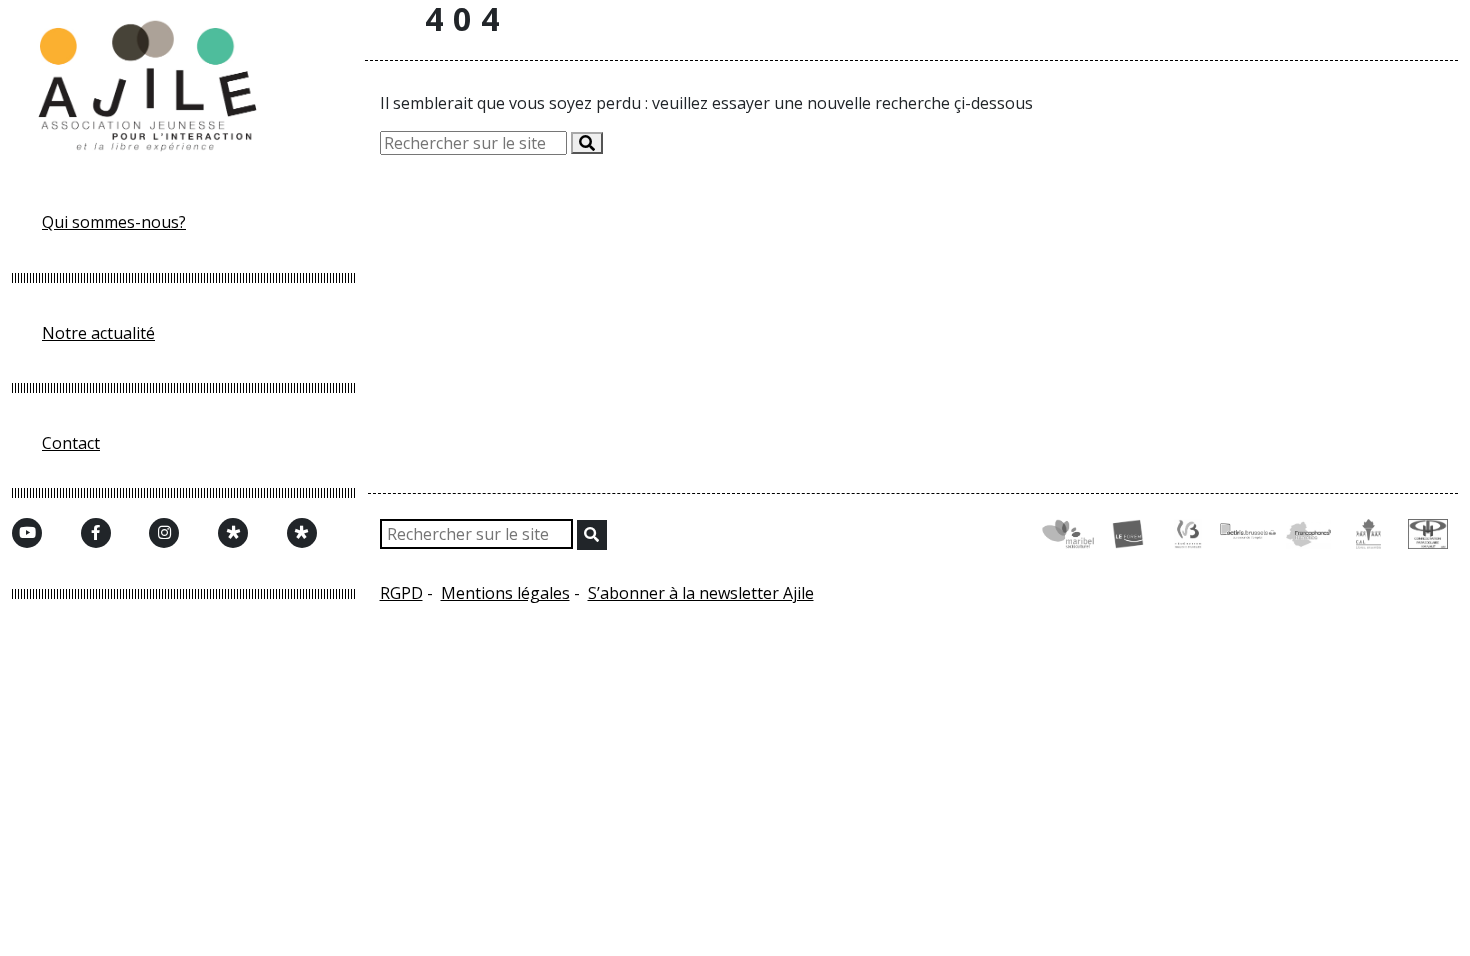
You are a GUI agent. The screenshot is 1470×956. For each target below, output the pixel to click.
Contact (71, 443)
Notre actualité (98, 333)
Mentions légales (505, 593)
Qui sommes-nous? (114, 222)
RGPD (401, 593)
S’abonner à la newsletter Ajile (701, 593)
